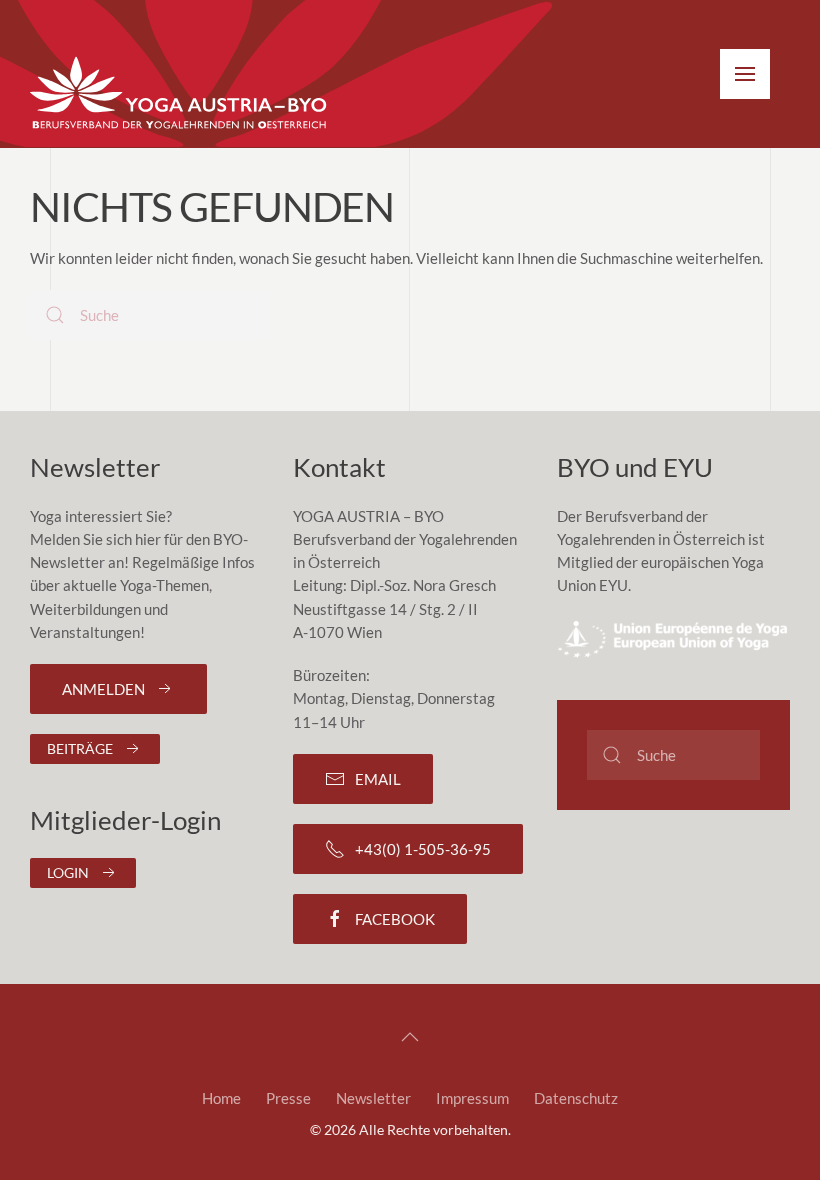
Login (68, 872)
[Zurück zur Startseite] (180, 94)
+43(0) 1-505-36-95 (423, 849)
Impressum (472, 1098)
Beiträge (80, 748)
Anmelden (103, 689)
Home (221, 1098)
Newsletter (373, 1098)
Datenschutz (576, 1098)
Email (378, 779)
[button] (745, 74)
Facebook (395, 919)
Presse (288, 1098)
